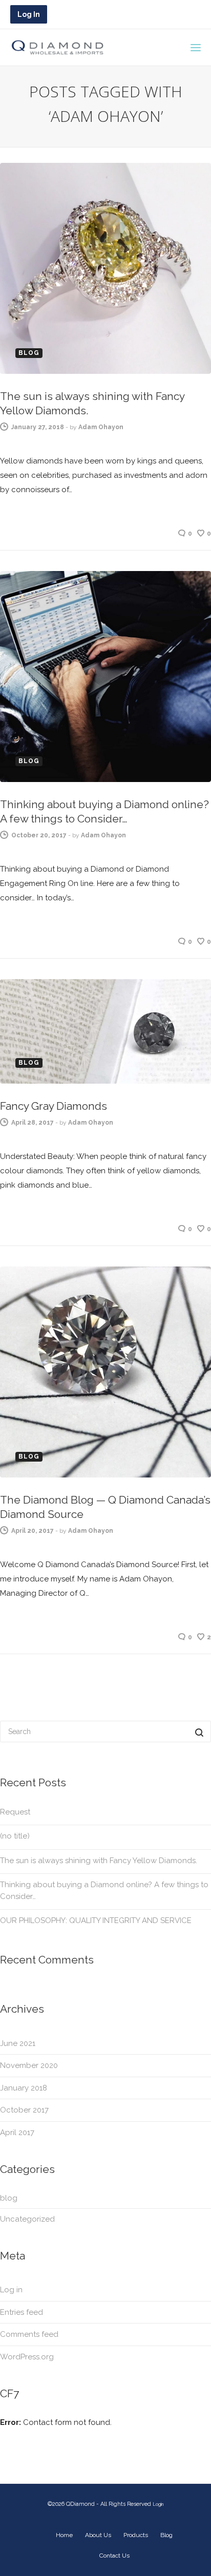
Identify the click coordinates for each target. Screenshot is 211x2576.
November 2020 (29, 2065)
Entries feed (22, 2312)
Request (15, 1812)
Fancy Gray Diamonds (54, 1106)
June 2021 (18, 2043)
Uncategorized (27, 2219)
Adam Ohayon (101, 427)
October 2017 (24, 2110)
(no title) (15, 1836)
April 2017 (17, 2132)
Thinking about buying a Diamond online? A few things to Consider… (104, 1891)
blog (9, 2198)
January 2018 (24, 2088)
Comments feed (29, 2334)
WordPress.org (27, 2357)
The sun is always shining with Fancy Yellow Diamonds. (99, 1861)
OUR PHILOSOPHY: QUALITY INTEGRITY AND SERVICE (96, 1920)
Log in (11, 2290)
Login (158, 2504)
